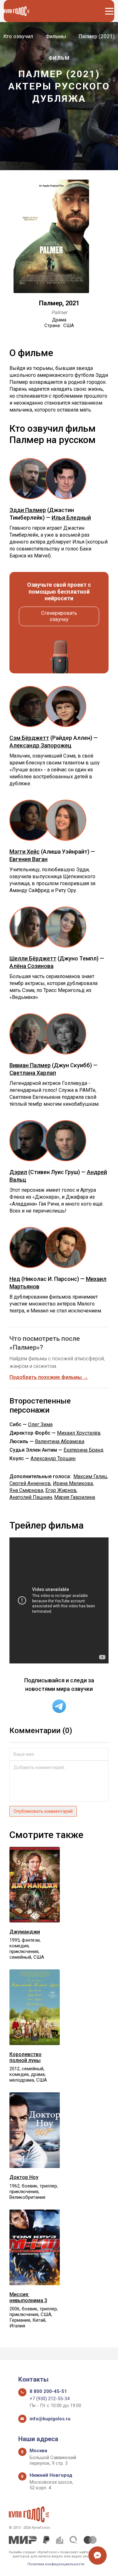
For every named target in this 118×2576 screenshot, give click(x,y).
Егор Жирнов (61, 1490)
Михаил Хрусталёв (79, 1433)
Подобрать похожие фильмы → (49, 1377)
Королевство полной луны (25, 2057)
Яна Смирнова (26, 1490)
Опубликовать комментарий (43, 1811)
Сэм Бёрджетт (29, 738)
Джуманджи (25, 1932)
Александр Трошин (53, 1458)
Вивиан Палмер (30, 1065)
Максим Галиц (90, 1476)
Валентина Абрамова (60, 1441)
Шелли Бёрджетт (33, 958)
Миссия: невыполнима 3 (28, 2297)
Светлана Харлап (33, 1073)
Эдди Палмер (28, 510)
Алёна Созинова (31, 966)
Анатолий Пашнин (31, 1497)
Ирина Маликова (73, 1483)
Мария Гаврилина (75, 1497)
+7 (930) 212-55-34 (50, 2399)
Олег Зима (40, 1424)
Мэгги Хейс (25, 852)
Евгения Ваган (28, 859)
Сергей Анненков (30, 1483)
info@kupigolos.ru (50, 2419)
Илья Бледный (71, 518)
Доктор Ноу (24, 2177)
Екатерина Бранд (84, 1450)
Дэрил (18, 1172)
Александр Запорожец (40, 745)
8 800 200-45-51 (48, 2391)
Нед (15, 1279)
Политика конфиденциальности (56, 2564)
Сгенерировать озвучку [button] (59, 616)
